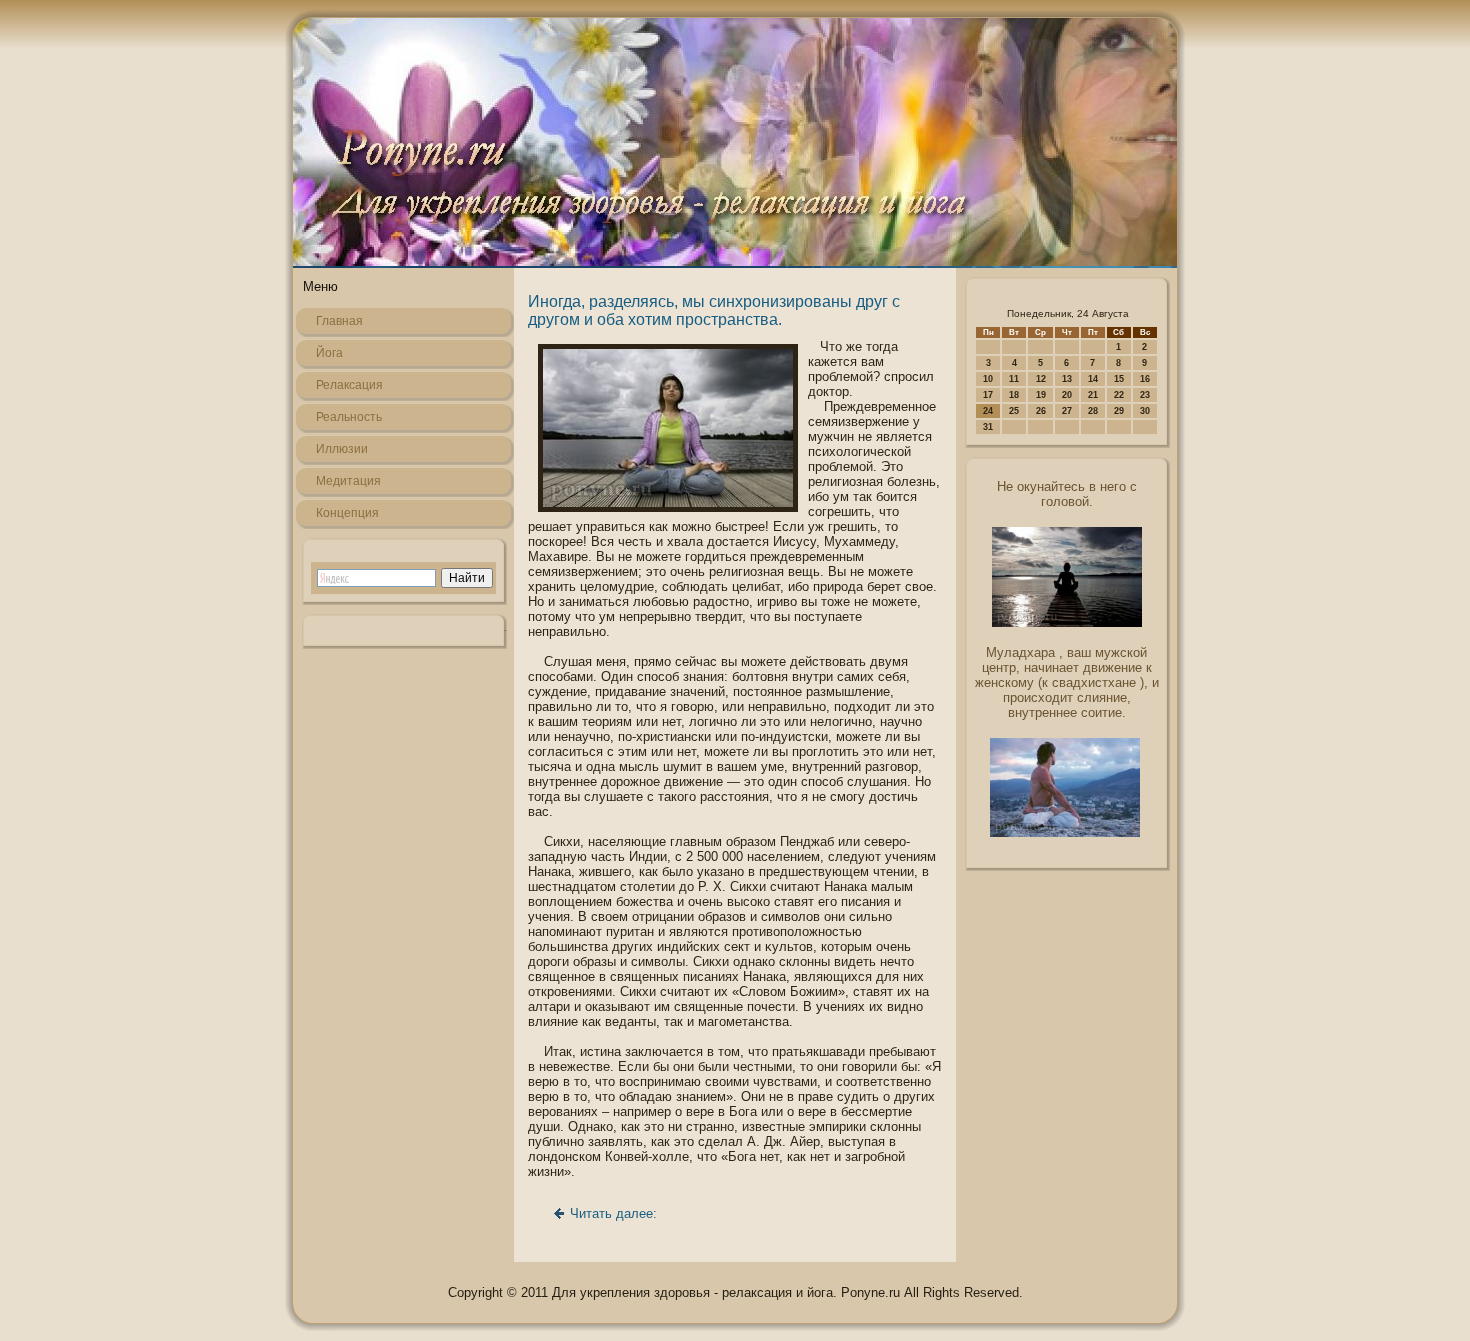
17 (988, 395)
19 (1041, 395)
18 (1014, 395)
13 (1067, 379)
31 (988, 427)
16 (1145, 379)
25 (1014, 411)
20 (1067, 395)
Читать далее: (613, 1213)
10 (988, 379)
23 (1145, 395)
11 (1014, 379)
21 (1093, 395)
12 (1041, 379)
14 (1093, 379)
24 (988, 411)
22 (1119, 395)
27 (1067, 411)
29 (1119, 411)
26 (1041, 411)
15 (1119, 379)
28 (1093, 411)
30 (1145, 411)
